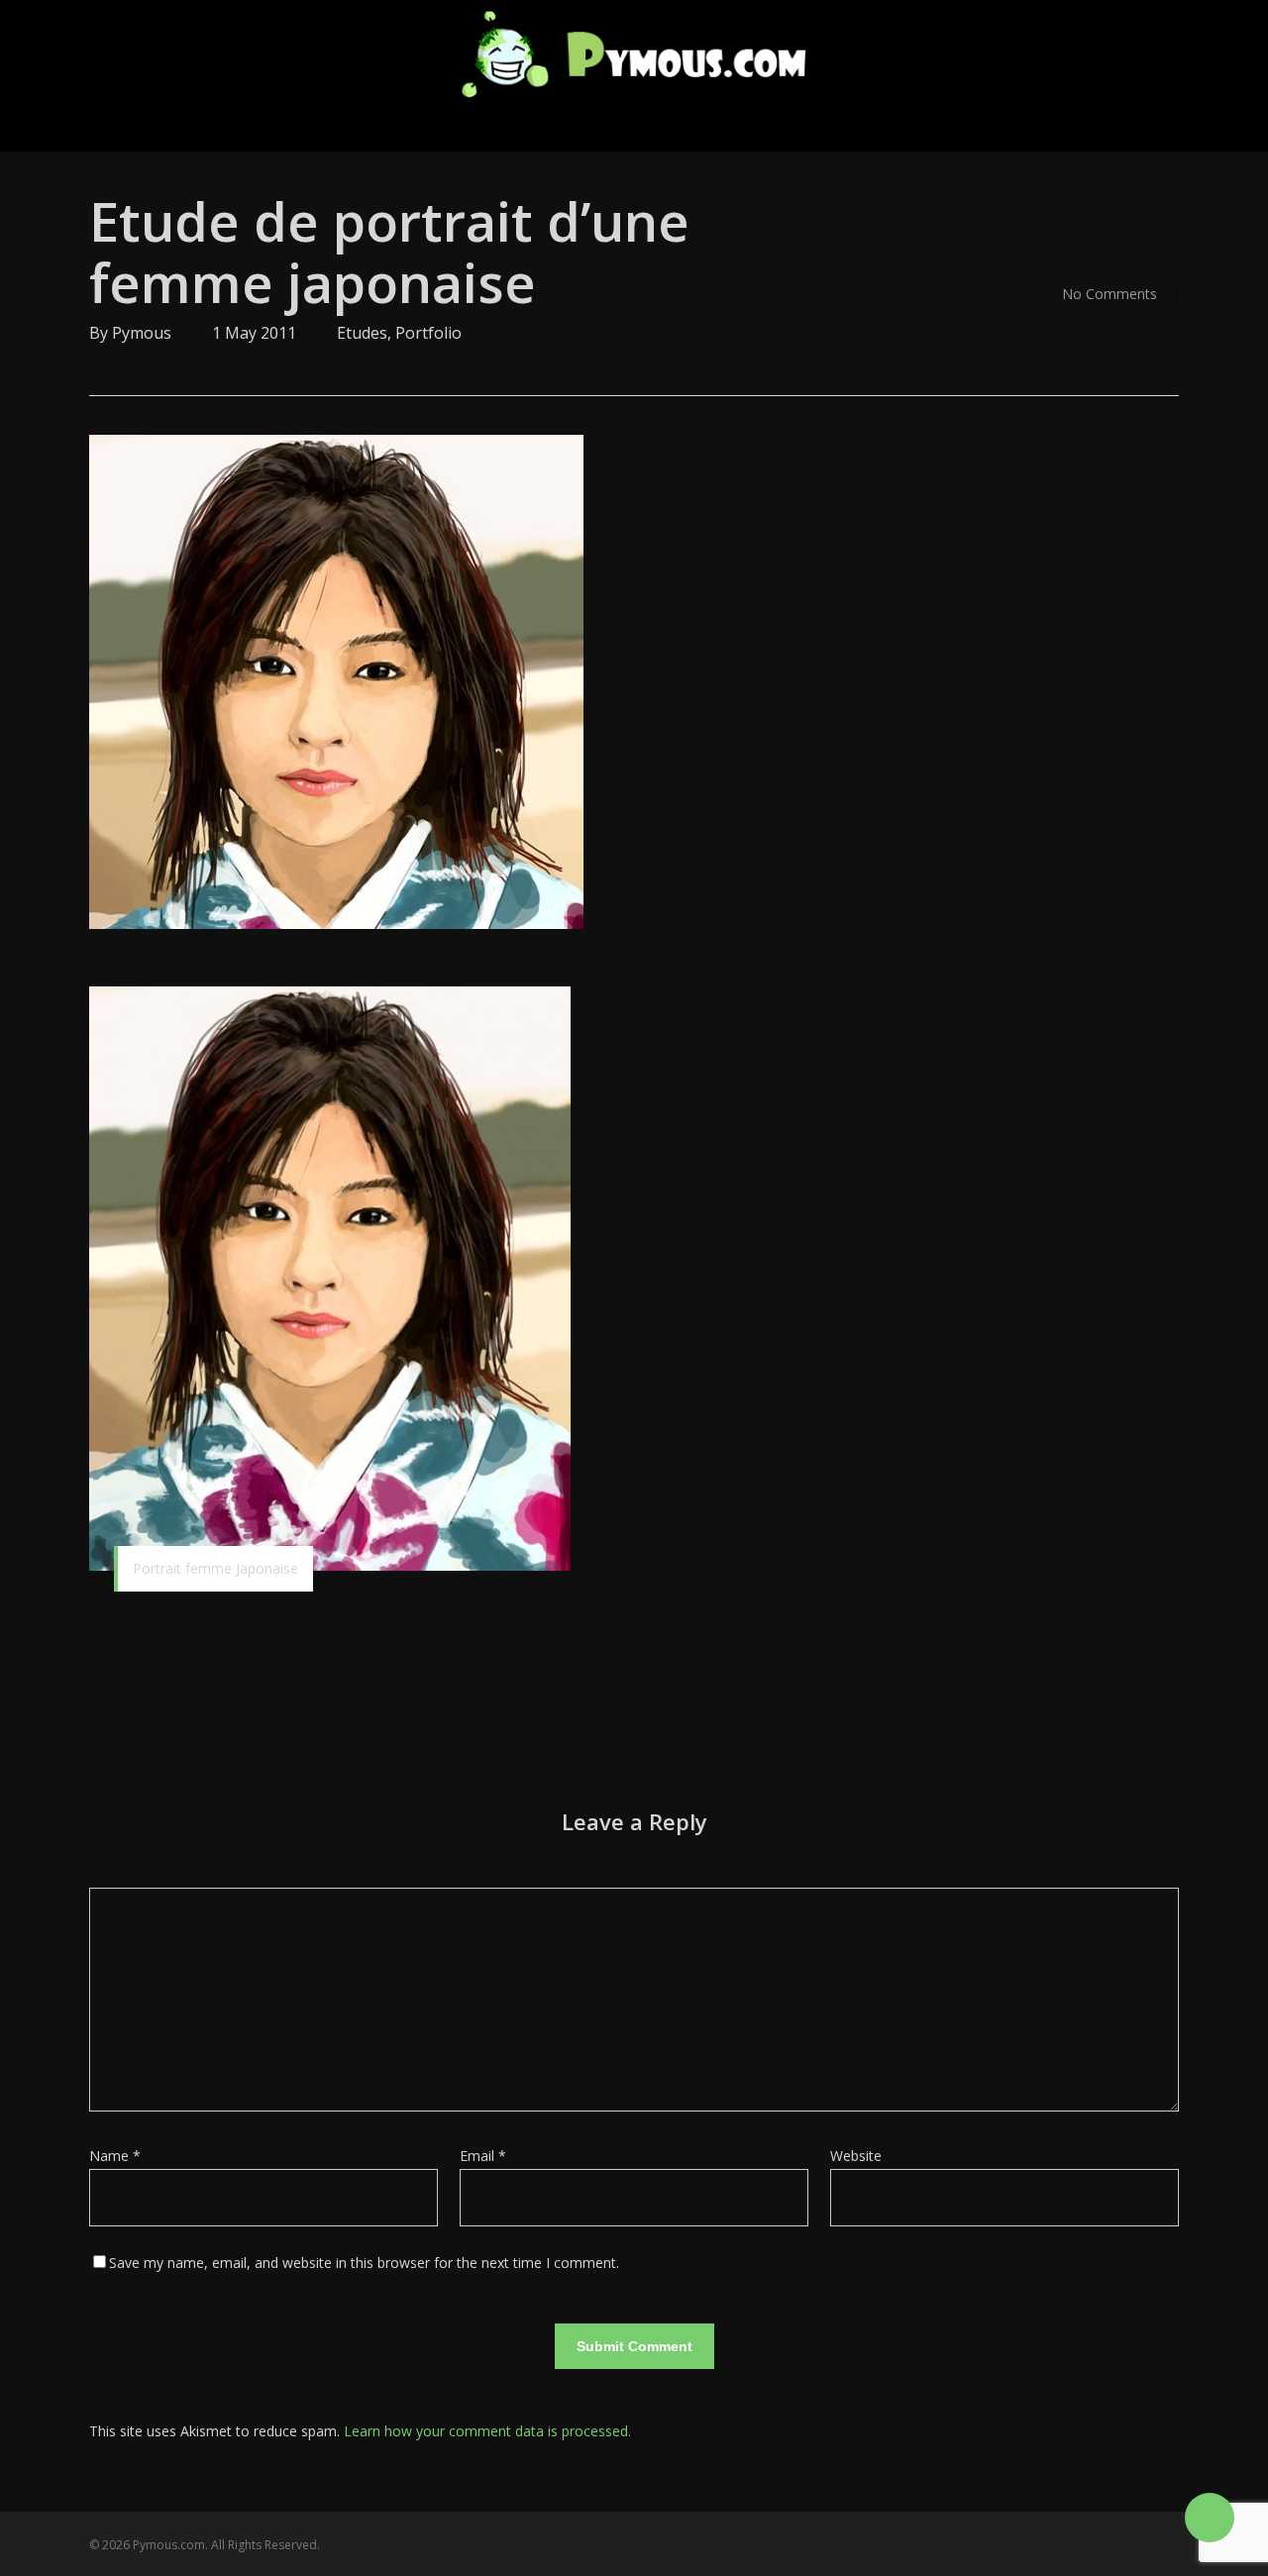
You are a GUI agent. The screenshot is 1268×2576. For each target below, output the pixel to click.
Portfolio (428, 333)
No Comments (1108, 294)
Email (483, 2156)
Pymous (142, 333)
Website (856, 2156)
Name (115, 2156)
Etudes (362, 333)
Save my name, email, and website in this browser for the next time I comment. (364, 2263)
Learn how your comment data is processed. (487, 2431)
